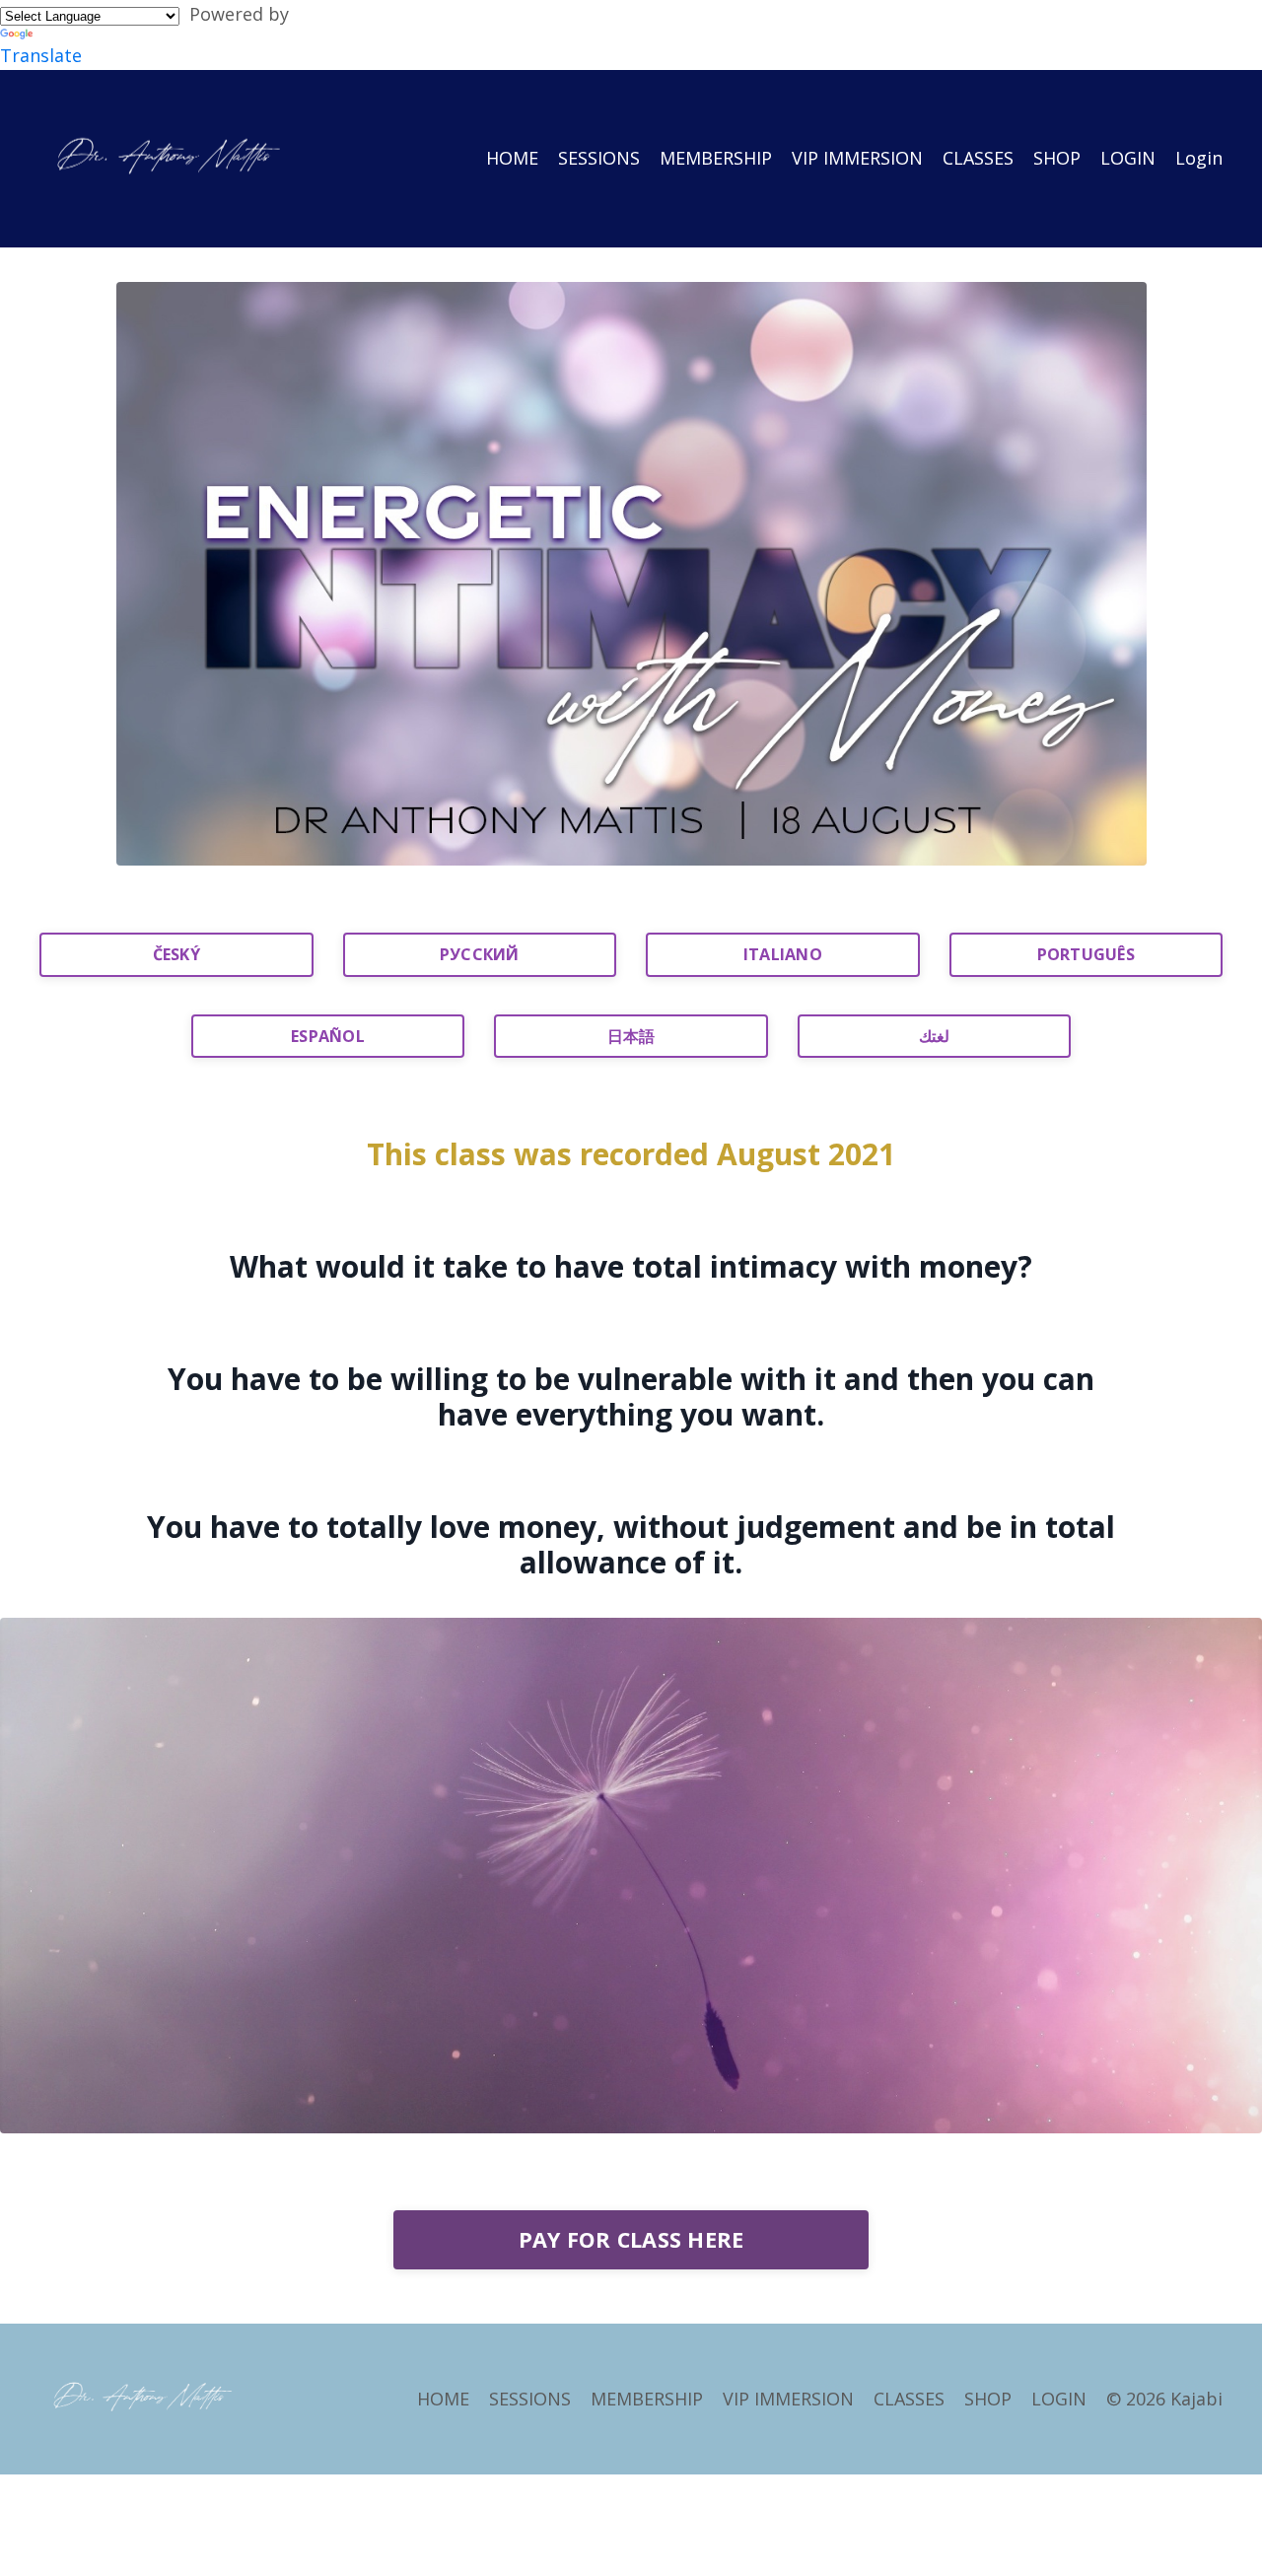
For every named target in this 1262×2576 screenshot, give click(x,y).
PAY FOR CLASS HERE (631, 2239)
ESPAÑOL (328, 1036)
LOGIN (1128, 158)
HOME (512, 158)
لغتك (934, 1036)
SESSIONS (599, 158)
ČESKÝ (176, 954)
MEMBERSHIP (716, 158)
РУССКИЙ (480, 954)
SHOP (1057, 158)
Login (1199, 158)
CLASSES (978, 158)
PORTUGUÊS (1086, 954)
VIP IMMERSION (857, 158)
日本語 (631, 1036)
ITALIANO (783, 954)
